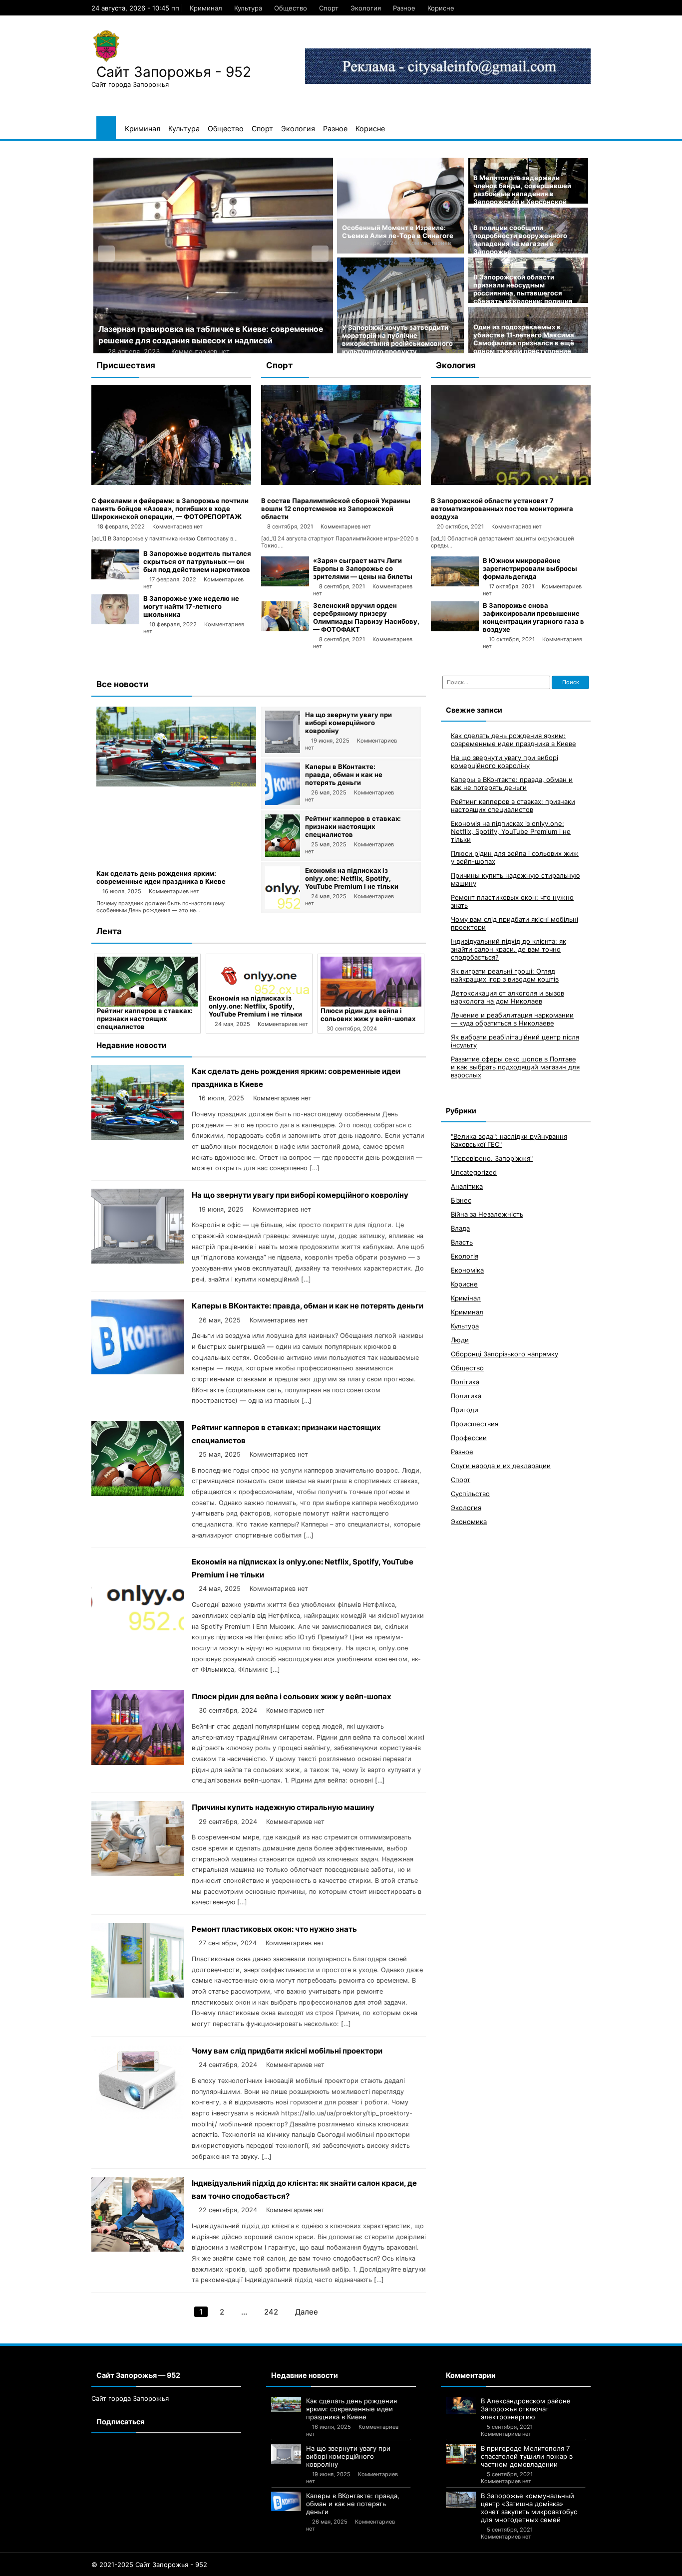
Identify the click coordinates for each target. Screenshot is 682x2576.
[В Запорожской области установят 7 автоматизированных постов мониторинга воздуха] (511, 483)
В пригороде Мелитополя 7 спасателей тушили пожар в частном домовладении (527, 2456)
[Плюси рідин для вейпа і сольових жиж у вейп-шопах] (259, 982)
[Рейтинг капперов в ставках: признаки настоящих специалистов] (283, 854)
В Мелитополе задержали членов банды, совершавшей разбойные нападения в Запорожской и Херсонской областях (522, 194)
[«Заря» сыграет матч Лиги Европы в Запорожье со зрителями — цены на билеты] (285, 584)
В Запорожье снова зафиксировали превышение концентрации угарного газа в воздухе (533, 617)
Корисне (441, 8)
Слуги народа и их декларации (501, 1465)
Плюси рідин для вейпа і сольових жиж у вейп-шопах (256, 1015)
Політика (465, 1381)
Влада (460, 1228)
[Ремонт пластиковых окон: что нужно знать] (138, 1995)
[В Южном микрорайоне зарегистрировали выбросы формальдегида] (455, 584)
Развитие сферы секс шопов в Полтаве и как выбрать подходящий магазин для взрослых (515, 1066)
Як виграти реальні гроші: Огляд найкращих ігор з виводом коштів (505, 975)
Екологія (465, 1256)
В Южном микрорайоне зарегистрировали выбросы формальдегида (530, 568)
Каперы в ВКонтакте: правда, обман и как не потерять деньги (344, 774)
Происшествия (475, 1423)
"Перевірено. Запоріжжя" (492, 1158)
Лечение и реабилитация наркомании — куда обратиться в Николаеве (512, 1019)
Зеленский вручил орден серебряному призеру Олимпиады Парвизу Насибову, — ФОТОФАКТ (366, 617)
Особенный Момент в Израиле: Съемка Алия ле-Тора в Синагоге (398, 232)
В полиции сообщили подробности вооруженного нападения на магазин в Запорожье (520, 240)
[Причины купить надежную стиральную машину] (371, 982)
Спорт (329, 8)
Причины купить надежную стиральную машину (367, 1015)
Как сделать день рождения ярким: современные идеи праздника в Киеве (161, 877)
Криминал (206, 8)
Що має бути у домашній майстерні (169, 329)
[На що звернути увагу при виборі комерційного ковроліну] (283, 751)
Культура (248, 8)
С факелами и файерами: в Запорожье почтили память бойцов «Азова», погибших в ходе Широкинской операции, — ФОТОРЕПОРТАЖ (170, 509)
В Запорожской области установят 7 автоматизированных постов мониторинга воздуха (502, 509)
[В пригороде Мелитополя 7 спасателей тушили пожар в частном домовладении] (461, 2454)
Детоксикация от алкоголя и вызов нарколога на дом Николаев (508, 997)
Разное (404, 8)
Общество (291, 8)
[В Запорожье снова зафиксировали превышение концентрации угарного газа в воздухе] (455, 629)
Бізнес (461, 1200)
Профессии (469, 1437)
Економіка (467, 1270)
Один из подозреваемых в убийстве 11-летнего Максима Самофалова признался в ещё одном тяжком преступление (524, 339)
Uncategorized (474, 1172)
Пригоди (465, 1409)
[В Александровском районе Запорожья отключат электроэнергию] (461, 2406)
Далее (307, 2312)
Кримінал (466, 1297)
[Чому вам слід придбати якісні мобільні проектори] (138, 2117)
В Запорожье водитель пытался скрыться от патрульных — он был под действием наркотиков (197, 561)
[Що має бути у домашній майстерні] (213, 256)
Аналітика (467, 1186)
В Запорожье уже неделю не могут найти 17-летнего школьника (191, 606)
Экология (366, 8)
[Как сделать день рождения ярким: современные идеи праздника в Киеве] (176, 784)
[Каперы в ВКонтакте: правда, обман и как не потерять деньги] (283, 802)
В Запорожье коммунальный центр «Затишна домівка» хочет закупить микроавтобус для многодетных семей (529, 2508)
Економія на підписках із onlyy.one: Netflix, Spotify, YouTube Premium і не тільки (352, 878)
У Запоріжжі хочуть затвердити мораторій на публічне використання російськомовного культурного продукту (397, 339)
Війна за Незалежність (487, 1214)
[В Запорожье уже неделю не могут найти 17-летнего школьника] (115, 622)
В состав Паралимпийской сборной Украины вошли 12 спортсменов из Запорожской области (336, 509)
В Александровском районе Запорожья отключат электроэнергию (526, 2409)
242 (271, 2312)
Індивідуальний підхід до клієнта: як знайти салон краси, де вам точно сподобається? (509, 949)
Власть (462, 1242)
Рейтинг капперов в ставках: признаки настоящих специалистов (353, 826)
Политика (466, 1395)
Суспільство (470, 1493)
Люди (460, 1339)
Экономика (469, 1521)
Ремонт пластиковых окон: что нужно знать (274, 1929)
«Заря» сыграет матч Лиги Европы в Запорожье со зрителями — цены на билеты (363, 568)
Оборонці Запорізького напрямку (505, 1353)
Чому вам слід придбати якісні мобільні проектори (287, 2051)
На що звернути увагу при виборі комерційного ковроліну (348, 723)
